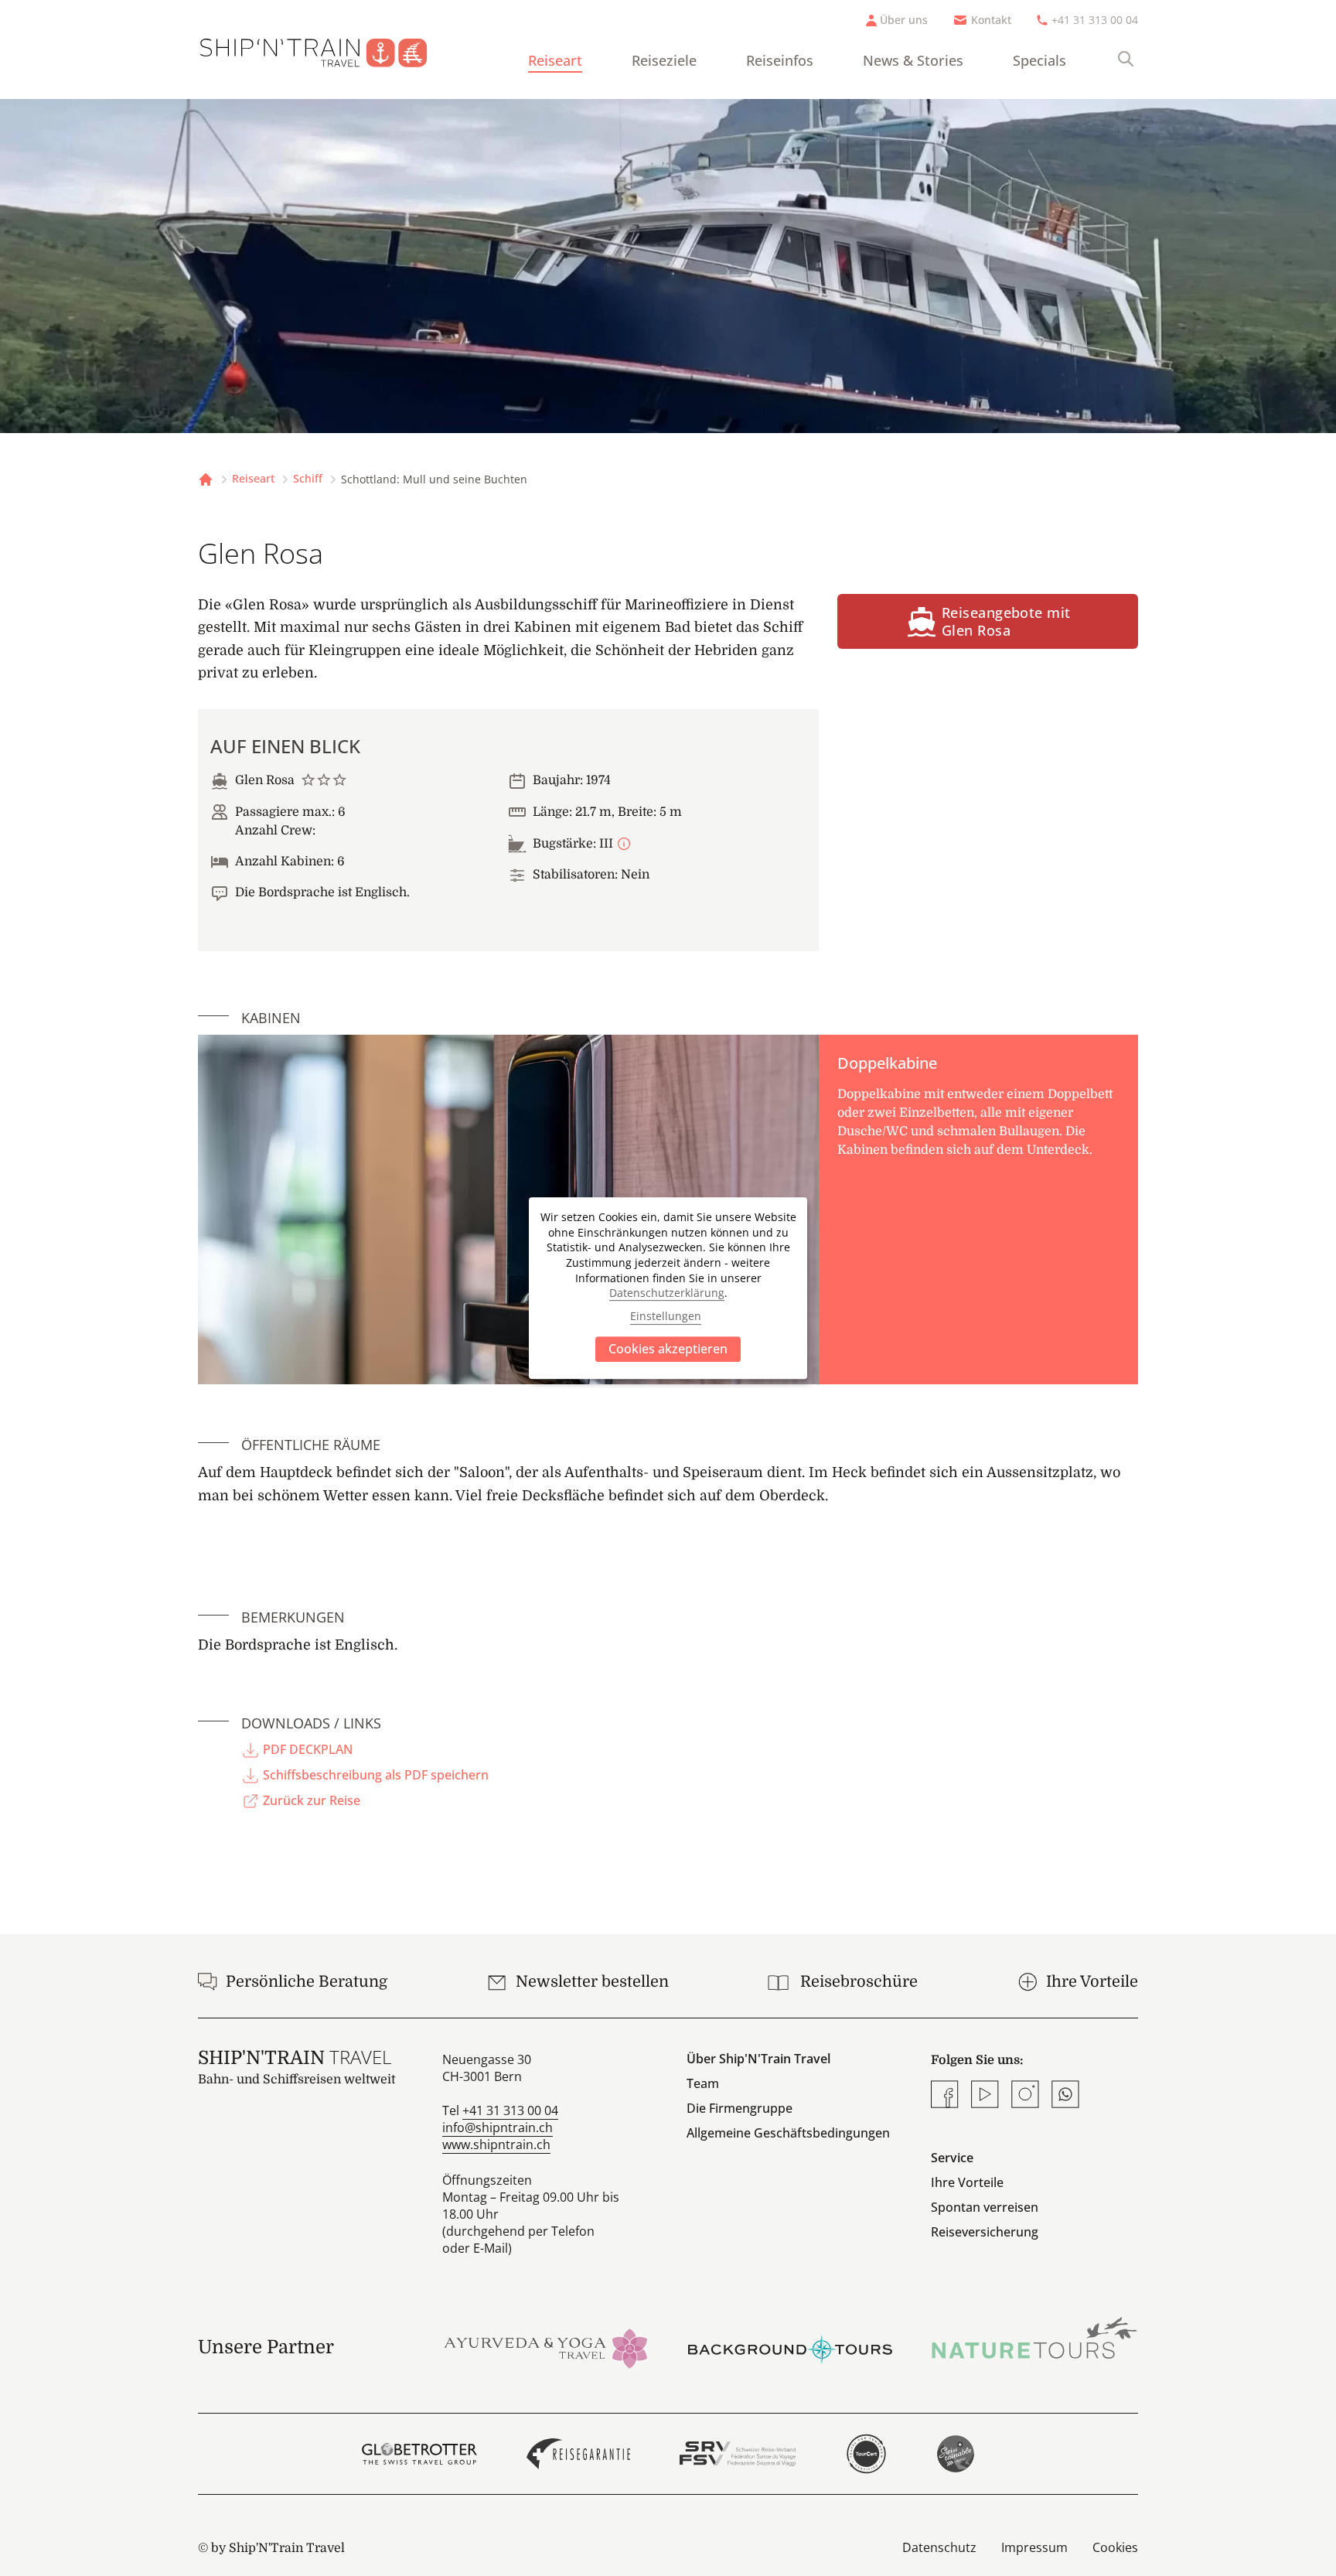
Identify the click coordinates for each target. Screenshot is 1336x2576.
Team (703, 2083)
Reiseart (555, 60)
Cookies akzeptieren (668, 1349)
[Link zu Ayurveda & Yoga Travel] (546, 2347)
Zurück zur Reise (312, 1800)
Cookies (1115, 2547)
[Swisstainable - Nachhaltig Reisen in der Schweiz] (956, 2454)
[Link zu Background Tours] (790, 2347)
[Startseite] (326, 49)
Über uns (904, 20)
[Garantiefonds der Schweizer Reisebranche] (579, 2454)
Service (952, 2158)
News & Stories (913, 60)
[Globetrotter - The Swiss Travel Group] (419, 2454)
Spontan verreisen (985, 2207)
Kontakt (991, 20)
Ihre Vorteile (967, 2182)
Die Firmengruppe (740, 2108)
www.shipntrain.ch (496, 2144)
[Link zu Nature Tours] (1034, 2338)
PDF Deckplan (308, 1749)
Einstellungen (666, 1317)
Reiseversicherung (985, 2232)
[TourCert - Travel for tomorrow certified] (866, 2454)
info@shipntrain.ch (498, 2127)
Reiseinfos (780, 60)
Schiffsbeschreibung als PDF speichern (376, 1775)
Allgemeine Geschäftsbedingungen (788, 2133)
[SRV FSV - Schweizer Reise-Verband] (737, 2454)
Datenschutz (939, 2547)
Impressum (1034, 2547)
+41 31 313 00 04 (1095, 20)
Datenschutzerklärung (667, 1293)
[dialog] (668, 1288)
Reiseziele (664, 60)
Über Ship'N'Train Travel (758, 2059)
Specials (1039, 60)
